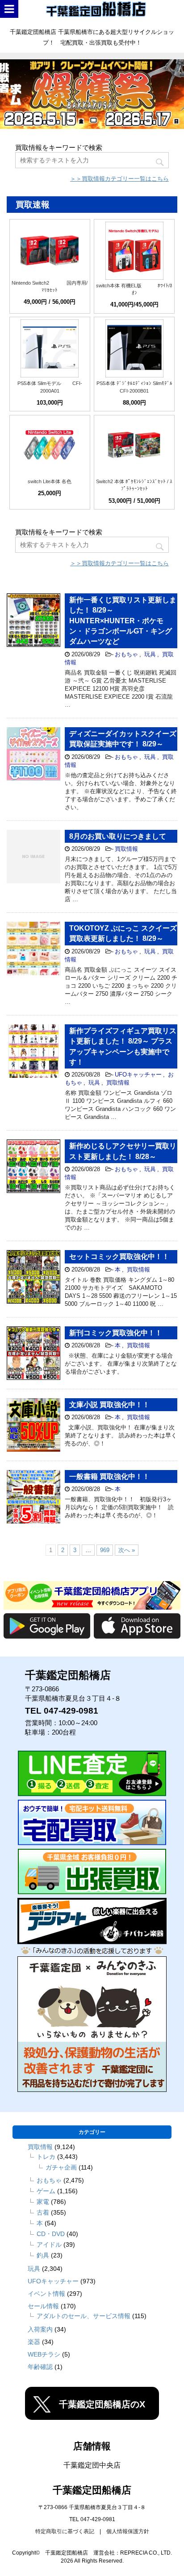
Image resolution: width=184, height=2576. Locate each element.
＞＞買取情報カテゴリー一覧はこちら (119, 179)
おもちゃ (126, 654)
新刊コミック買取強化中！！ (116, 1333)
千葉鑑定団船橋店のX (102, 2404)
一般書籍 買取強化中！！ (109, 1476)
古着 (43, 2212)
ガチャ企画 (61, 2167)
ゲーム (46, 2191)
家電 (43, 2202)
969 (105, 1550)
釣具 (43, 2255)
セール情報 (43, 2306)
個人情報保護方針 (128, 2531)
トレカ (46, 2157)
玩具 (150, 654)
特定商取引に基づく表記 (65, 2531)
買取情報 (126, 849)
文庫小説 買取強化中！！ (109, 1405)
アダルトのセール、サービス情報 (84, 2316)
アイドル (49, 2245)
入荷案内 (40, 2329)
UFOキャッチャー (138, 1075)
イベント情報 (46, 2294)
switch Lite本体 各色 (50, 481)
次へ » (127, 1550)
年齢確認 (40, 2367)
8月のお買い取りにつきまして (118, 836)
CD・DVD (51, 2234)
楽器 (34, 2342)
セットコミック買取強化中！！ (119, 1257)
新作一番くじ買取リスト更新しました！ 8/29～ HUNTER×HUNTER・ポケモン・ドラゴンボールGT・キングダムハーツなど (123, 621)
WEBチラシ (44, 2354)
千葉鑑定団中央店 (92, 2465)
